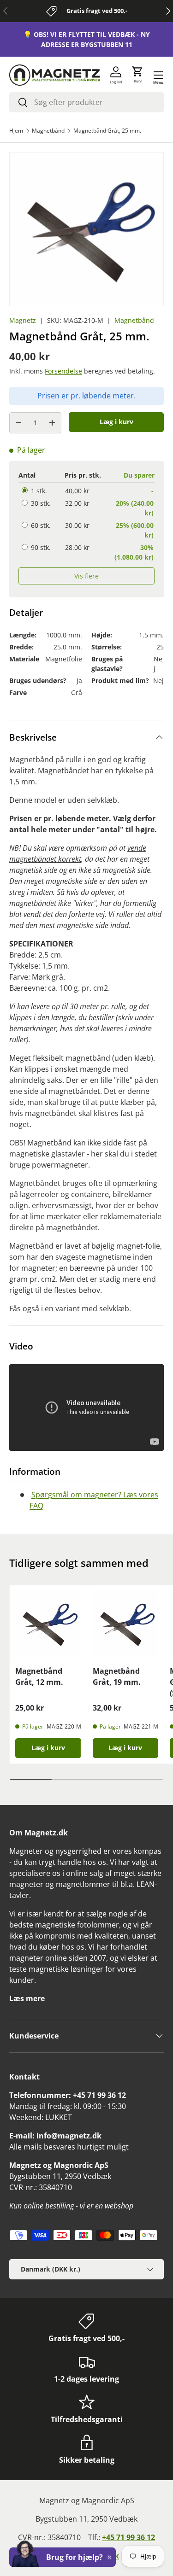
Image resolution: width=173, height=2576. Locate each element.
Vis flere (86, 576)
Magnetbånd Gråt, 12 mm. (39, 1676)
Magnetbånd (48, 131)
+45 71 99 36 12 (128, 2537)
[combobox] (86, 102)
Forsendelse (63, 371)
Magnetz (23, 320)
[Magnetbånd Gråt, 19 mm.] (126, 1624)
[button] (137, 75)
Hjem (16, 131)
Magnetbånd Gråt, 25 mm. (107, 131)
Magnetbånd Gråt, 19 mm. (117, 1676)
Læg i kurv (116, 422)
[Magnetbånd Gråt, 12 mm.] (48, 1624)
